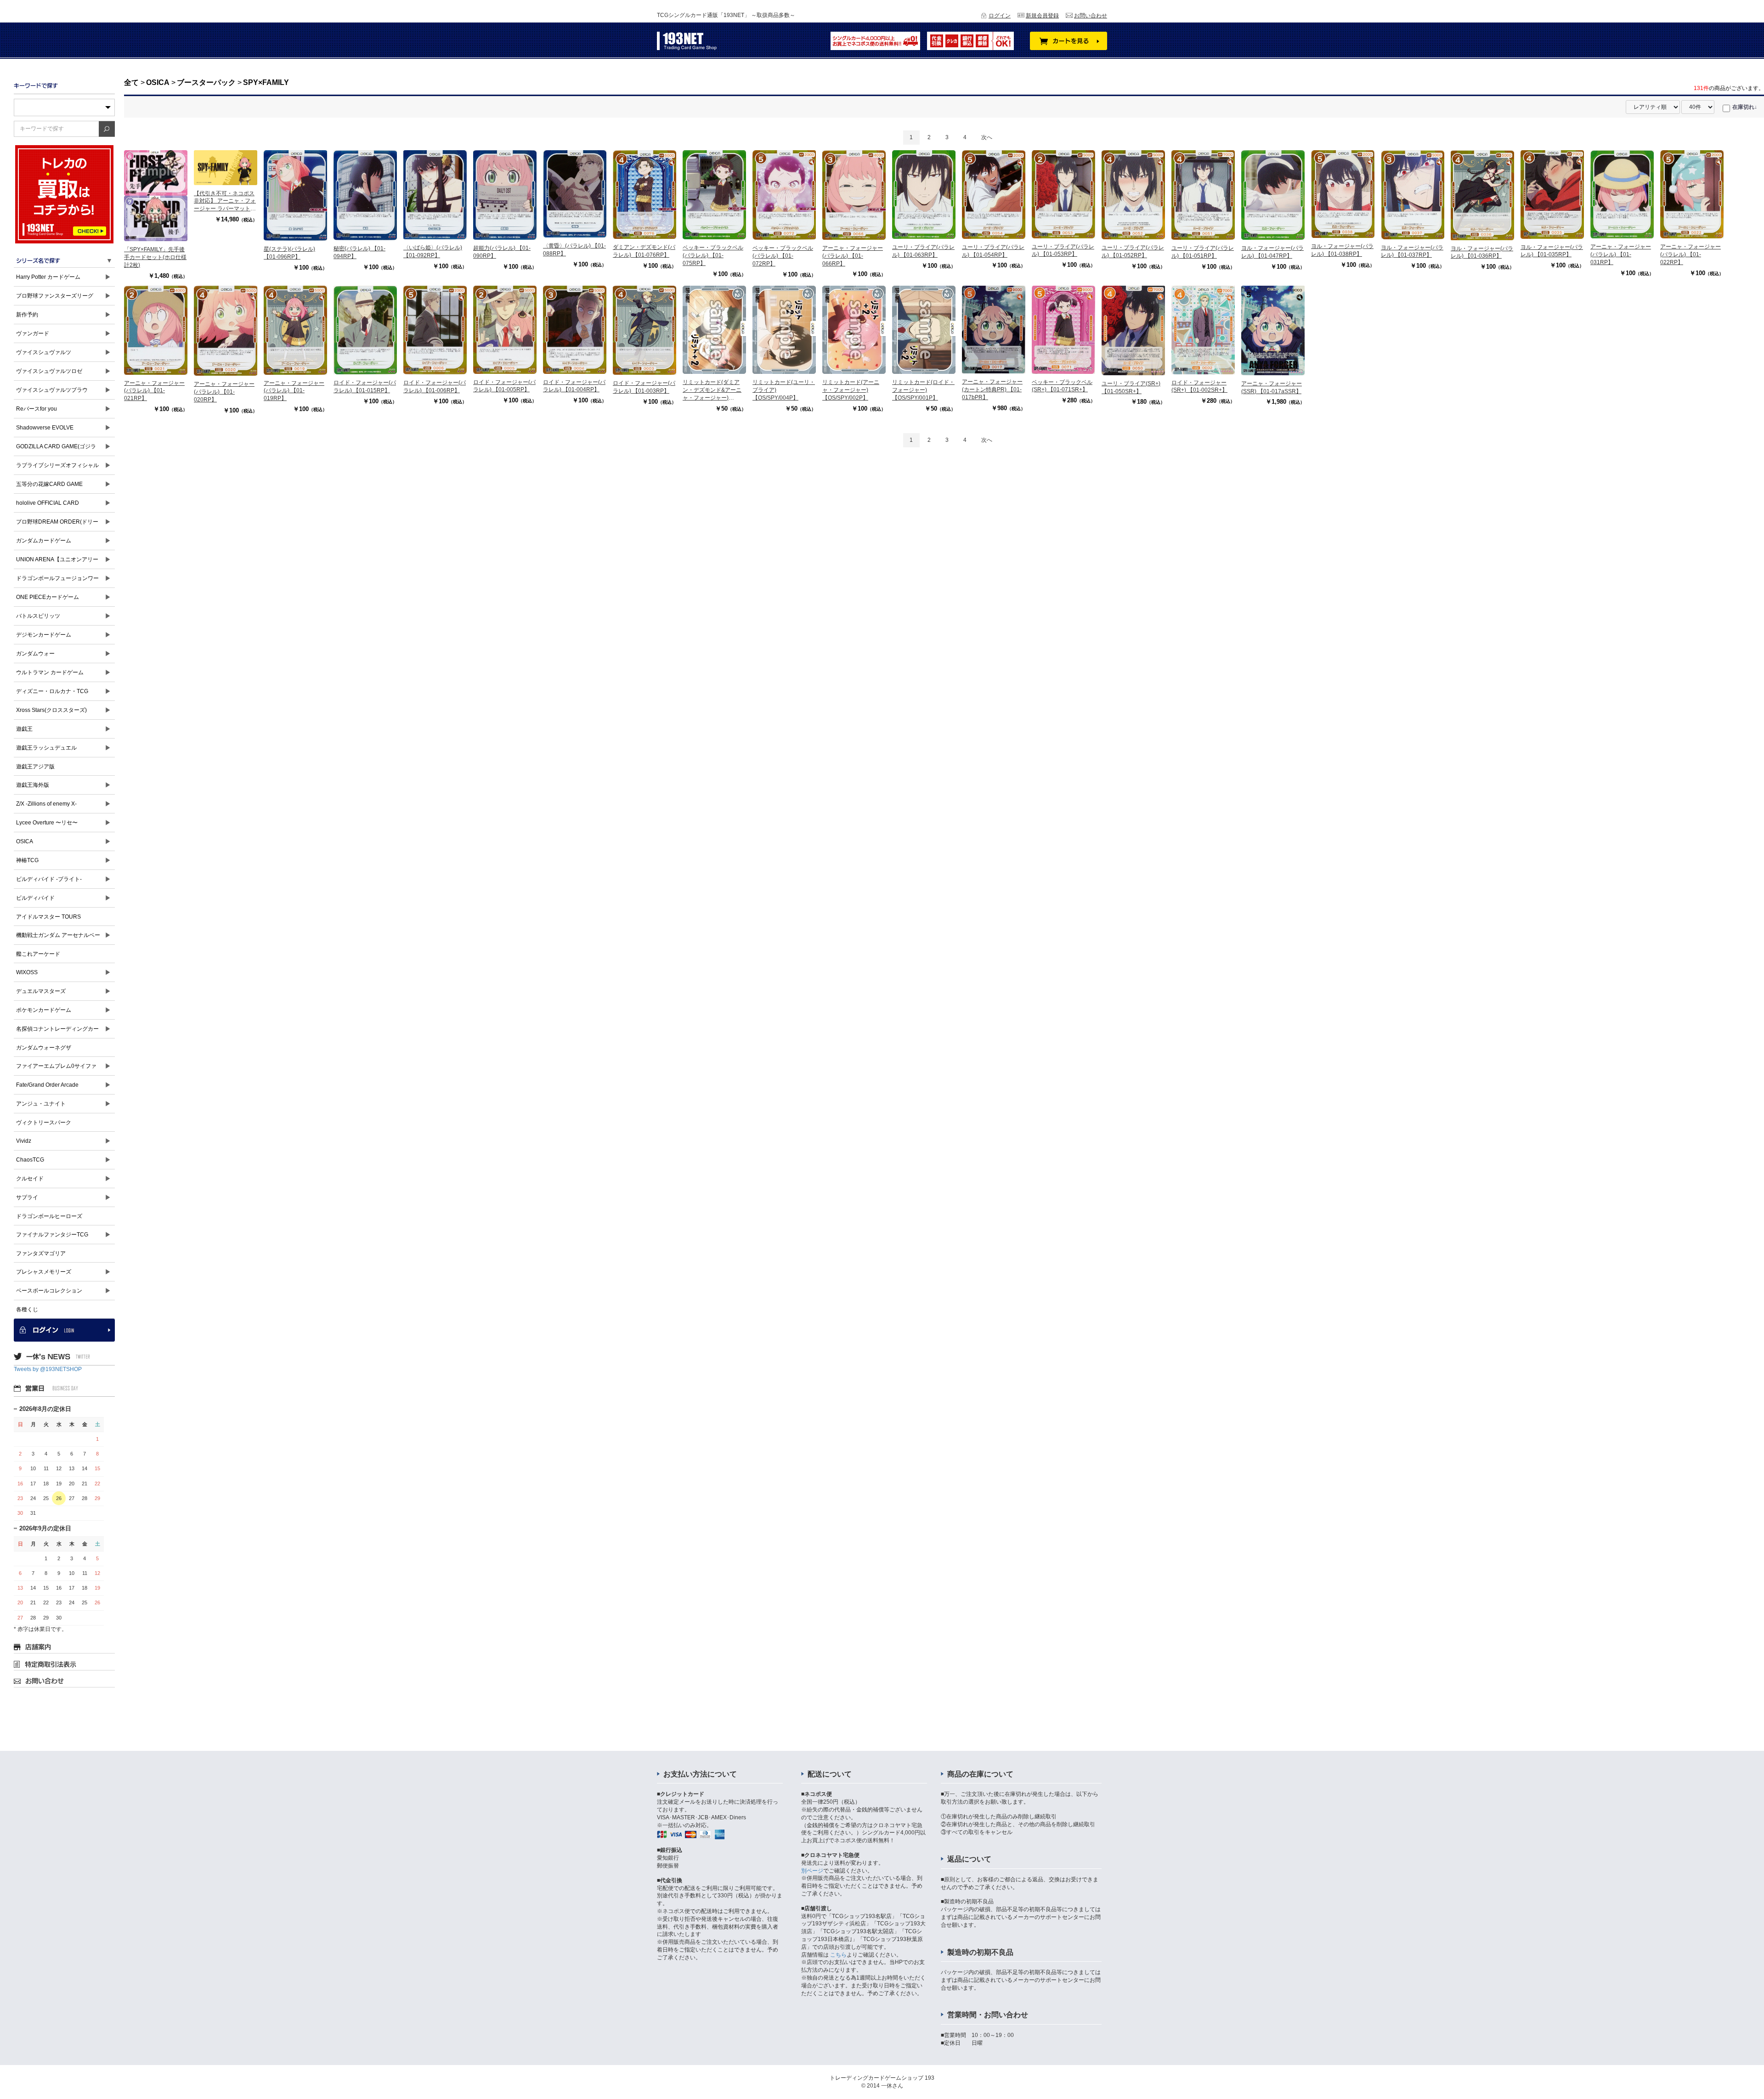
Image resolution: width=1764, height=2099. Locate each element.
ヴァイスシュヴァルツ (44, 352)
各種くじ (27, 1309)
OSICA (25, 841)
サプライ (27, 1197)
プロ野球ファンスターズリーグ (55, 296)
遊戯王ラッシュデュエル (46, 748)
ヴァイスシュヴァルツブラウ (52, 390)
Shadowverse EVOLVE (45, 428)
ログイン (1000, 16)
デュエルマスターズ (41, 991)
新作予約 (27, 315)
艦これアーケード (38, 954)
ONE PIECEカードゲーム (48, 597)
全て (131, 82)
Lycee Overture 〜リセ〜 (47, 823)
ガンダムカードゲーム (44, 541)
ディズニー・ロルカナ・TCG (52, 691)
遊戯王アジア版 (35, 767)
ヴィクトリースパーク (44, 1123)
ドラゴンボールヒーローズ (49, 1216)
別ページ (812, 1871)
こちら (838, 1955)
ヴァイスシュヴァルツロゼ (49, 371)
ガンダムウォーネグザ (44, 1048)
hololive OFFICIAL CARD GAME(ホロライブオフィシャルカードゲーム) (58, 506)
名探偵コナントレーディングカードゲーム (57, 1032)
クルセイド (30, 1179)
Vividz (24, 1141)
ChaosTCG (30, 1160)
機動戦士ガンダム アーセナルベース (58, 938)
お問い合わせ (1091, 16)
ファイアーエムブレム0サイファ (56, 1066)
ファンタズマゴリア (41, 1253)
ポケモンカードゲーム (44, 1010)
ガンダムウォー (35, 654)
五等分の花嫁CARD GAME (49, 484)
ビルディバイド (35, 898)
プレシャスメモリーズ (44, 1272)
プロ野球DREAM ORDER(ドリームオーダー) (57, 525)
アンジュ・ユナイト (41, 1104)
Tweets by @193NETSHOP (48, 1369)
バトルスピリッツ (38, 616)
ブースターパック (206, 82)
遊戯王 (24, 729)
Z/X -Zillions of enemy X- (46, 804)
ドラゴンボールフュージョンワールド (57, 581)
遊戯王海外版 (33, 785)
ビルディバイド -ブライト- (49, 879)
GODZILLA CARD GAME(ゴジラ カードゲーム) (56, 449)
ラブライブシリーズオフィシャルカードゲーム (57, 468)
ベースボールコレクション (49, 1291)
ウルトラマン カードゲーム (50, 672)
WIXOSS (27, 972)
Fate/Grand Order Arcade (47, 1085)
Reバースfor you (37, 409)
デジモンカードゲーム (44, 635)
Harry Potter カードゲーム (48, 277)
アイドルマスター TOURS (48, 917)
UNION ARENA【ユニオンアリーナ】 (57, 562)
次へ (987, 137)
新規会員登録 (1042, 16)
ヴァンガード (33, 333)
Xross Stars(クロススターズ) (51, 710)
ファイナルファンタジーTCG (52, 1235)
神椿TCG (27, 860)
